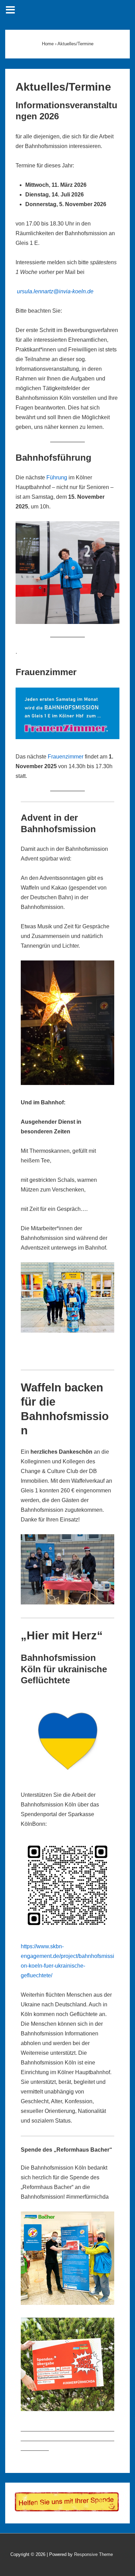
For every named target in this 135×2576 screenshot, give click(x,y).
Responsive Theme (93, 2554)
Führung (57, 477)
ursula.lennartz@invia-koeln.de (55, 291)
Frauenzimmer (66, 757)
